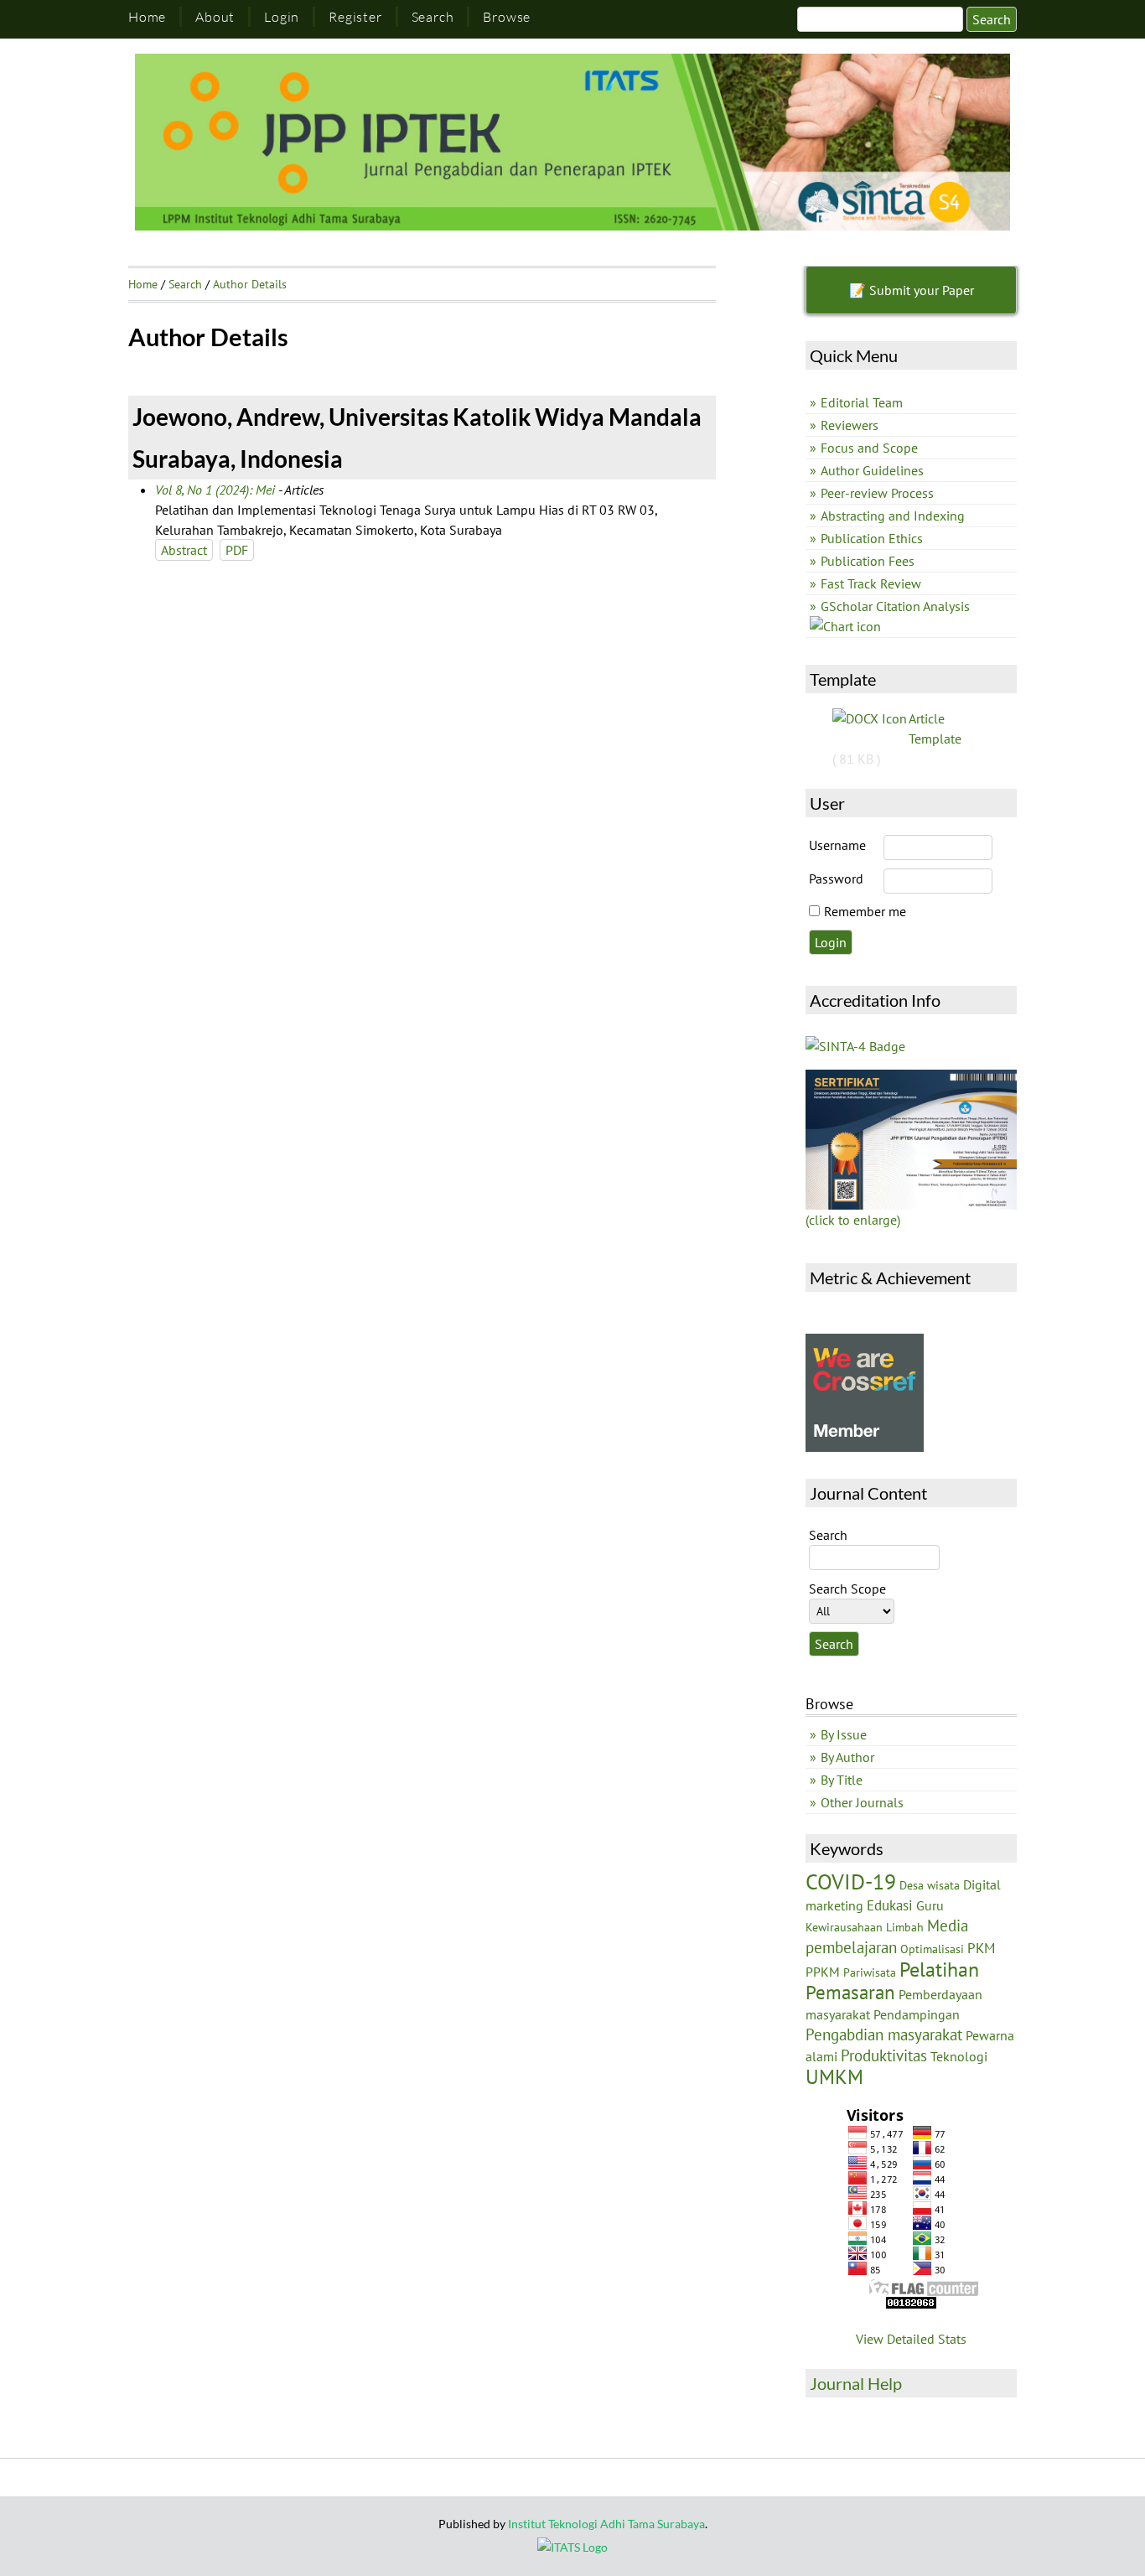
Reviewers (850, 425)
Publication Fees (868, 561)
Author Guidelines (872, 470)
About (215, 17)
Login (282, 17)
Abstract (184, 550)
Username (837, 845)
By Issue (844, 1734)
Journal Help (856, 2383)
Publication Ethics (872, 538)
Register (355, 17)
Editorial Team (862, 402)
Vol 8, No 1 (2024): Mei (215, 490)
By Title (842, 1780)
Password (836, 879)
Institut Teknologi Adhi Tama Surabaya (606, 2524)
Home (147, 17)
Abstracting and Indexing (893, 516)
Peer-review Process (877, 493)
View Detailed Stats (911, 2339)
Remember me (865, 911)
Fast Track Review (871, 583)
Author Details (250, 284)
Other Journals (862, 1802)
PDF (237, 550)
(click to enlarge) (853, 1220)
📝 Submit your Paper (912, 290)
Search (433, 17)
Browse (507, 17)
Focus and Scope (869, 448)
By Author (847, 1757)
